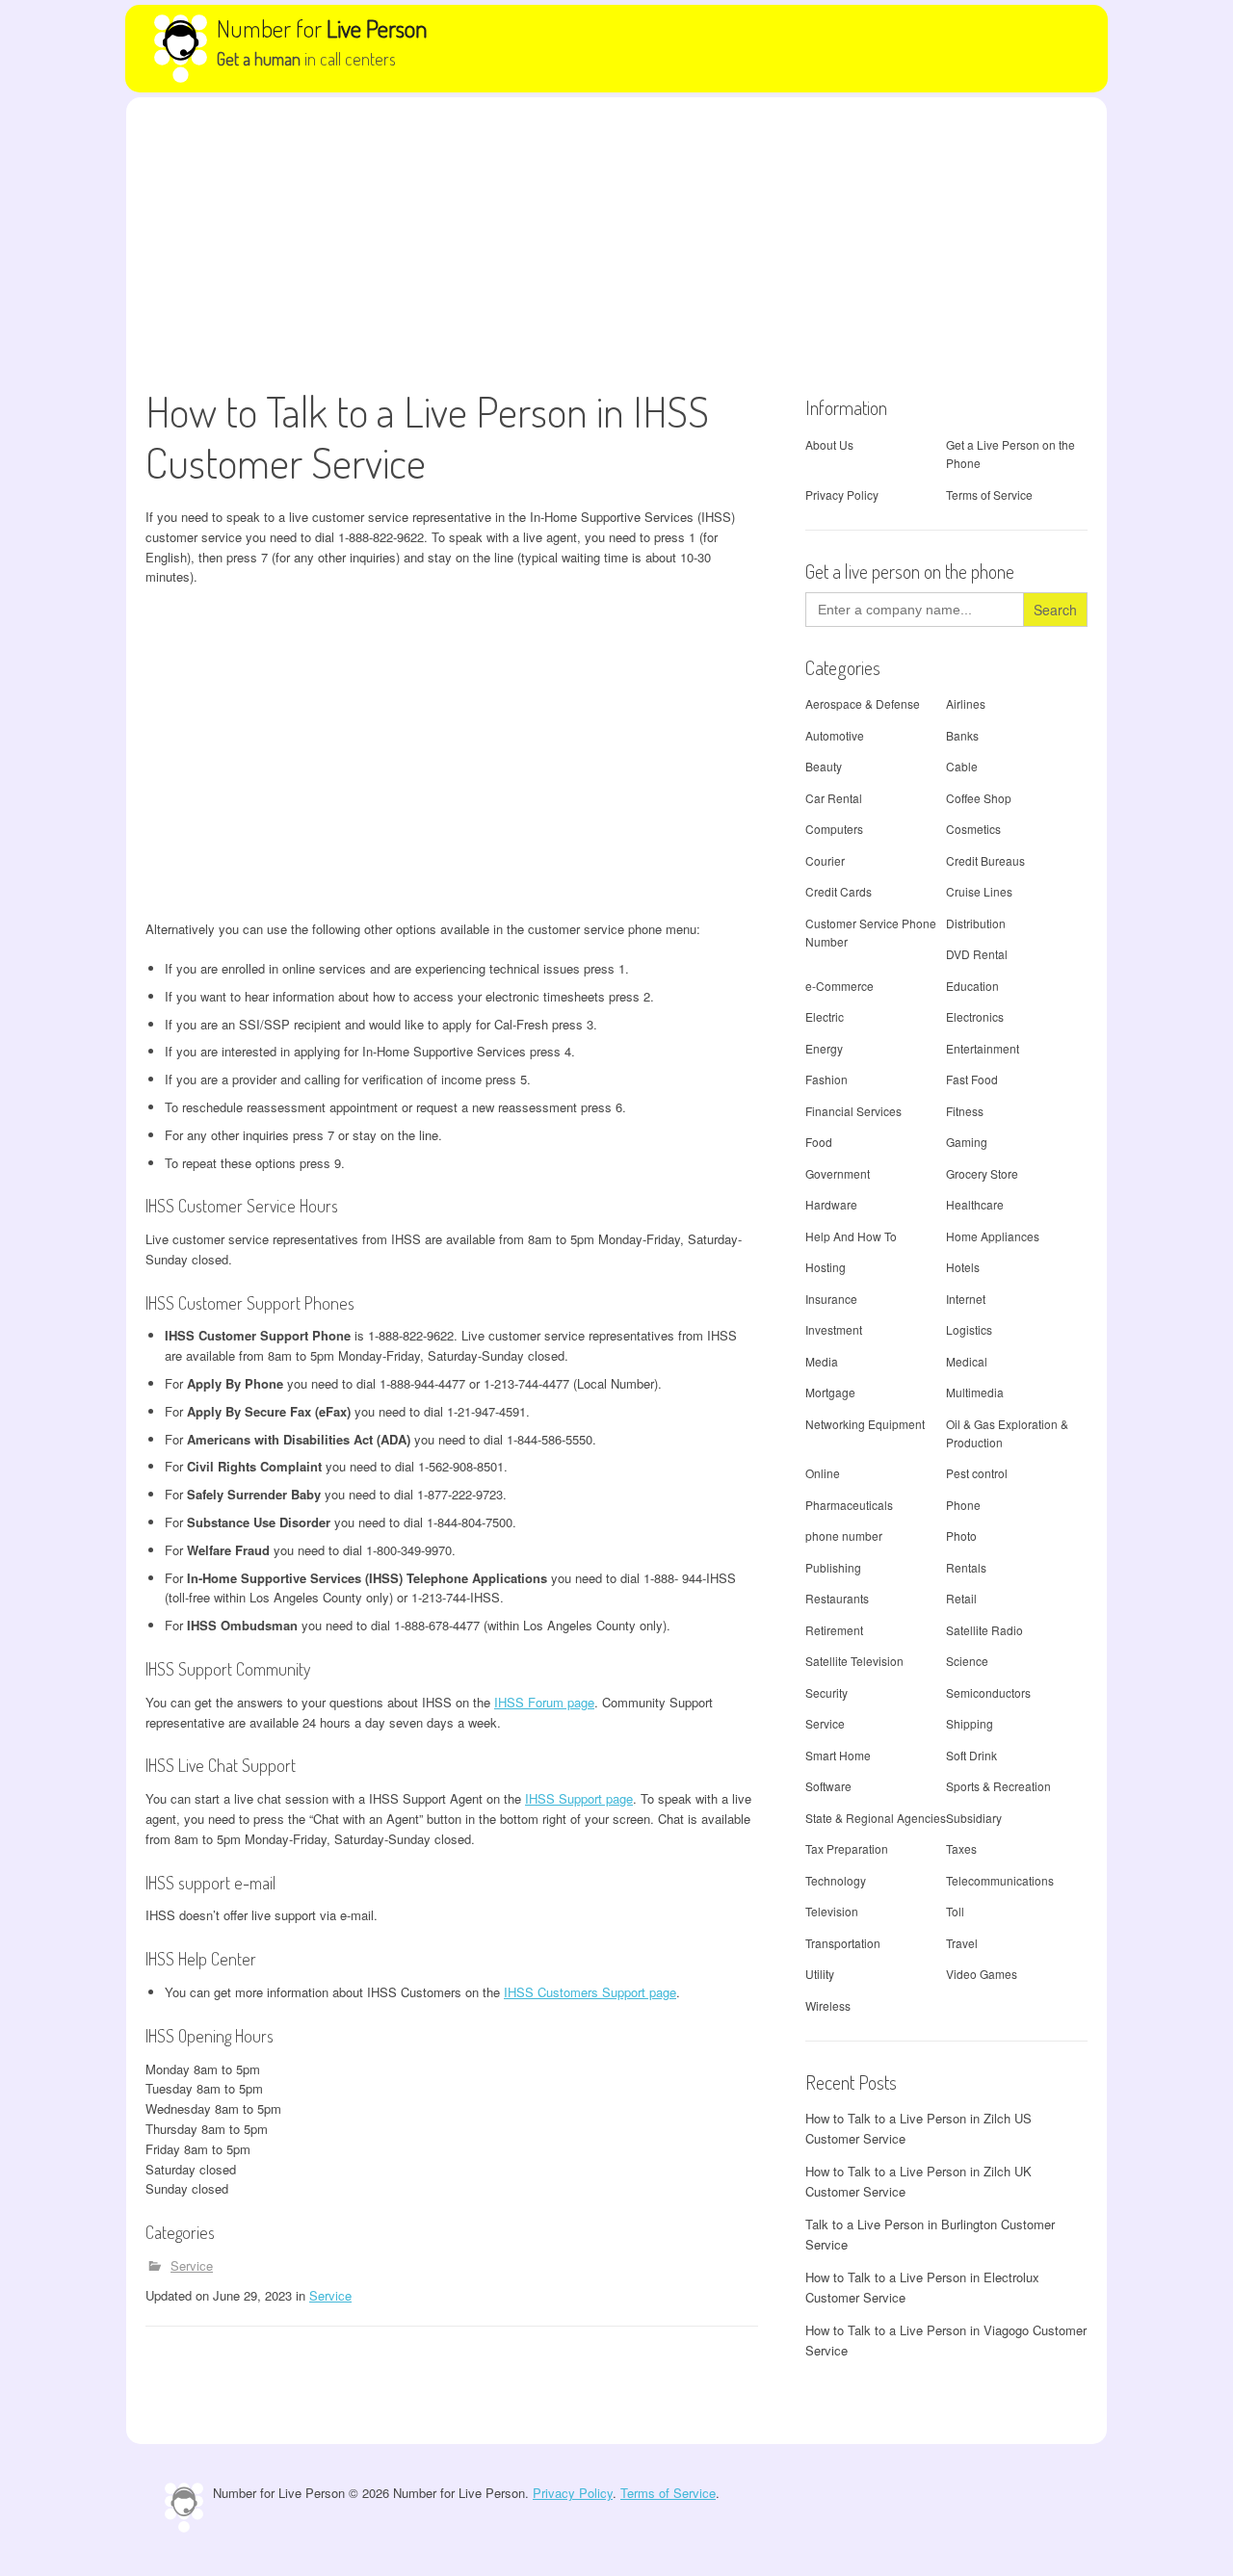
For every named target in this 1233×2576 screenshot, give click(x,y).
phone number (844, 1535)
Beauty (824, 766)
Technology (836, 1880)
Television (832, 1911)
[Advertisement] (616, 242)
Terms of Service (989, 494)
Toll (955, 1911)
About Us (829, 444)
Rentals (966, 1567)
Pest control (977, 1473)
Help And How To (851, 1236)
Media (822, 1361)
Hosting (826, 1267)
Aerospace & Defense (863, 703)
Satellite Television (854, 1661)
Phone (963, 1505)
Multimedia (975, 1392)
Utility (820, 1974)
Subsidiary (974, 1818)
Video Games (982, 1974)
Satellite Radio (984, 1630)
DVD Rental (977, 954)
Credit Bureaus (985, 860)
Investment (834, 1329)
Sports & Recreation (998, 1786)
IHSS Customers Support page (590, 1992)
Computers (834, 829)
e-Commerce (839, 986)
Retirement (834, 1630)
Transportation (843, 1943)
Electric (825, 1016)
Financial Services (853, 1111)
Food (819, 1142)
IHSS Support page (579, 1798)
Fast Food (972, 1079)
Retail (961, 1598)
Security (826, 1692)
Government (838, 1173)
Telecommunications (1000, 1880)
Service (192, 2265)
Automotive (835, 735)
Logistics (969, 1329)
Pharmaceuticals (849, 1505)
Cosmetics (973, 829)
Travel (962, 1943)
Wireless (828, 2005)
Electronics (975, 1016)
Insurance (831, 1299)
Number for (322, 28)
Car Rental (834, 798)
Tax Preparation (847, 1848)
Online (823, 1473)
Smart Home (838, 1755)
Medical (967, 1361)
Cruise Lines (979, 891)
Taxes (961, 1848)
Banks (962, 735)
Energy (824, 1048)
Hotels (963, 1267)
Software (828, 1786)
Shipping (970, 1723)
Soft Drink (971, 1755)
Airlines (966, 703)
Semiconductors (988, 1692)
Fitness (965, 1111)
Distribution (976, 923)
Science (967, 1661)
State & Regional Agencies (876, 1818)
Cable (962, 766)
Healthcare (975, 1204)
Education (972, 986)
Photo (961, 1535)
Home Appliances (993, 1236)
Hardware (831, 1204)
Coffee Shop (979, 798)
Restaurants (837, 1598)
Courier (825, 860)
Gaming (967, 1142)
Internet (966, 1299)
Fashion (826, 1079)
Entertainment (983, 1048)
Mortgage (830, 1392)
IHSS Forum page (544, 1702)
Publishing (833, 1567)
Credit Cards (839, 891)
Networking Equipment (865, 1424)
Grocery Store (982, 1173)
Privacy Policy (842, 494)
